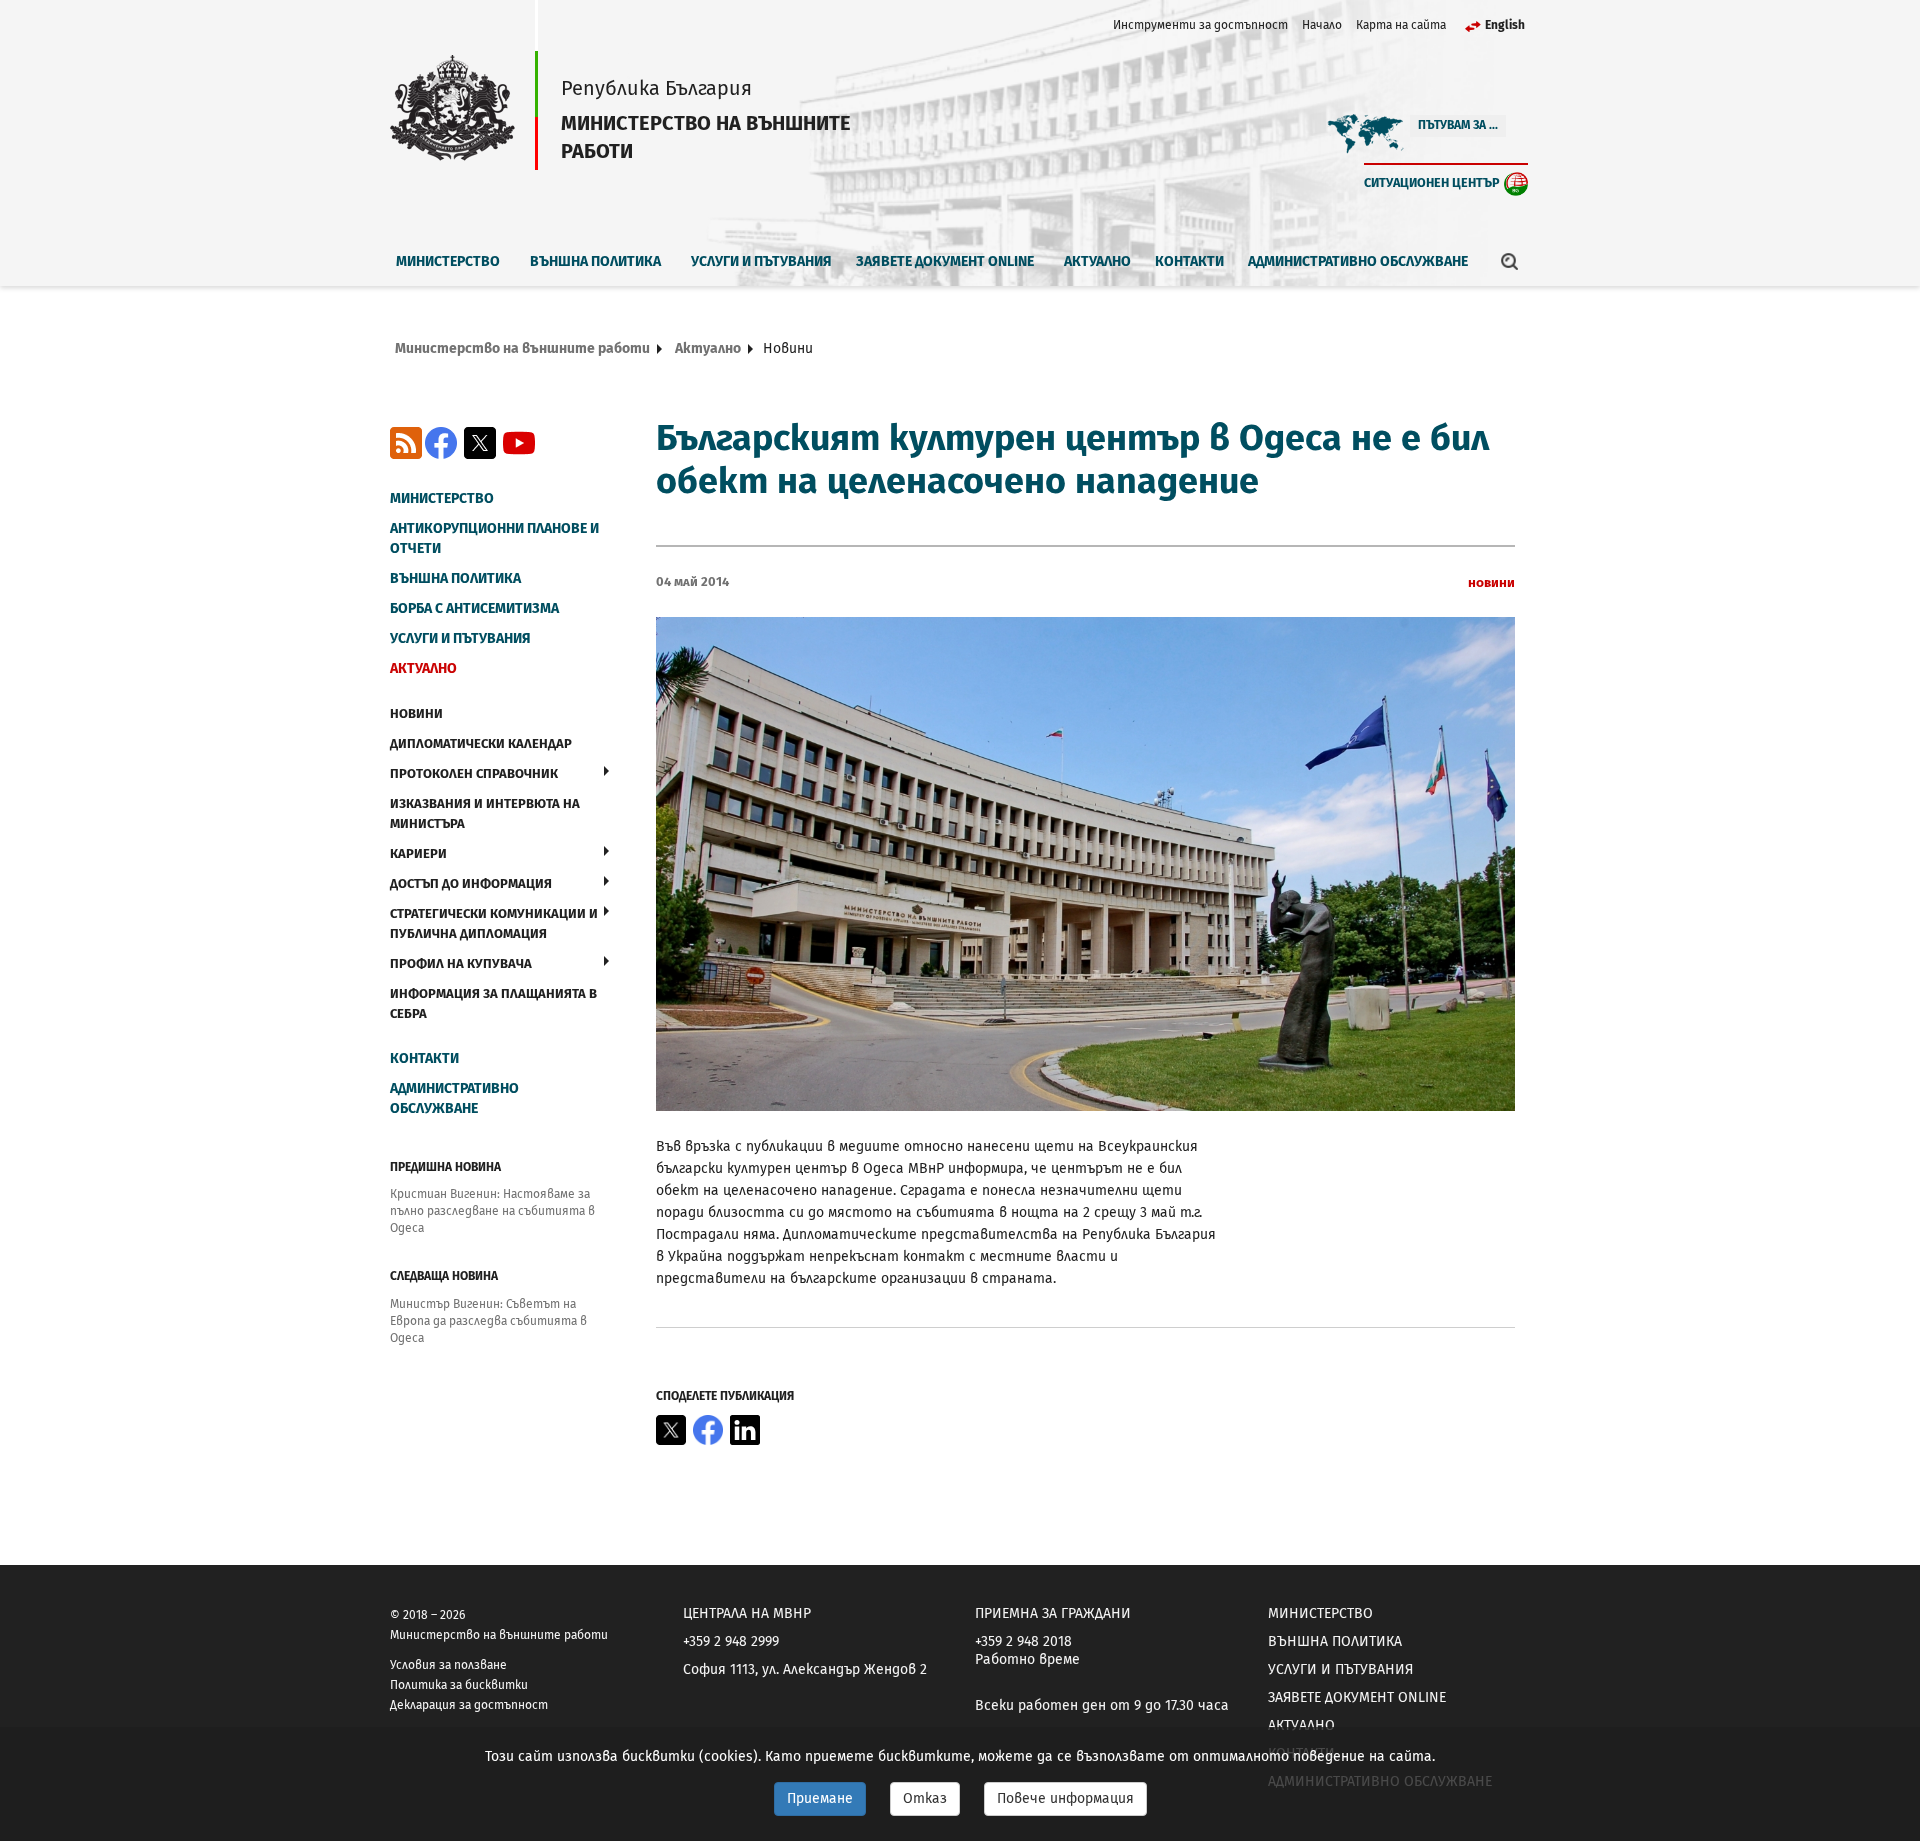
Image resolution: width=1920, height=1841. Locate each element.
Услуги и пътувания (761, 261)
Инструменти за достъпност (1200, 25)
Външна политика (595, 261)
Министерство (448, 261)
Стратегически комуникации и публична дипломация (494, 923)
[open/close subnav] (606, 771)
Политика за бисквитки (459, 1685)
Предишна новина (445, 1167)
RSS (406, 443)
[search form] (1510, 261)
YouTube (519, 443)
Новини (416, 713)
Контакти (1189, 261)
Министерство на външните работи (522, 348)
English (1505, 25)
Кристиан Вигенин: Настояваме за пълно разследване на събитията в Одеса (492, 1211)
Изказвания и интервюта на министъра (485, 813)
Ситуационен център (1432, 182)
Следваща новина (444, 1276)
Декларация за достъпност (469, 1705)
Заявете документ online (945, 261)
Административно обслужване (1358, 261)
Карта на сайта (1401, 25)
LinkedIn (745, 1430)
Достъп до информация (471, 883)
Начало (1322, 25)
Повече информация (1065, 1798)
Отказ (925, 1798)
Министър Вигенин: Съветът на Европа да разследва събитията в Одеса (488, 1321)
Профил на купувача (461, 963)
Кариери (418, 853)
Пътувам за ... (1458, 125)
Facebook (441, 443)
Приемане (820, 1798)
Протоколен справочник (474, 773)
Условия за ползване (448, 1665)
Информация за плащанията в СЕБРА (493, 1003)
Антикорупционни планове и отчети (494, 538)
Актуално (1097, 261)
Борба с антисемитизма (474, 608)
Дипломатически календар (481, 743)
